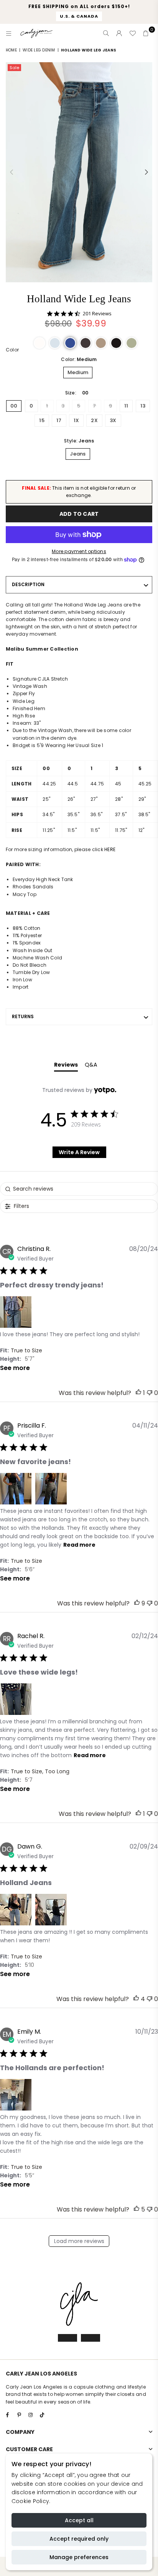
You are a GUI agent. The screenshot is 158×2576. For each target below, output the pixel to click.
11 (126, 406)
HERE (110, 849)
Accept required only (79, 2539)
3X (113, 420)
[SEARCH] (106, 33)
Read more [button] (79, 1545)
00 (14, 406)
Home (11, 50)
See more (15, 1368)
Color (12, 350)
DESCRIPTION (28, 584)
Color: (79, 359)
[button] (39, 343)
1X (76, 420)
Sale (14, 68)
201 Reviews (97, 314)
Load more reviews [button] (79, 2241)
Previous (12, 172)
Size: (77, 393)
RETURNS (23, 1016)
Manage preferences (79, 2557)
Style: (79, 441)
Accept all (79, 2520)
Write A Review (79, 1152)
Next (146, 172)
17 (59, 420)
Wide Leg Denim (39, 50)
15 (42, 420)
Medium (78, 372)
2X (94, 420)
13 (143, 406)
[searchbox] (79, 1189)
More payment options (79, 551)
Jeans (78, 454)
